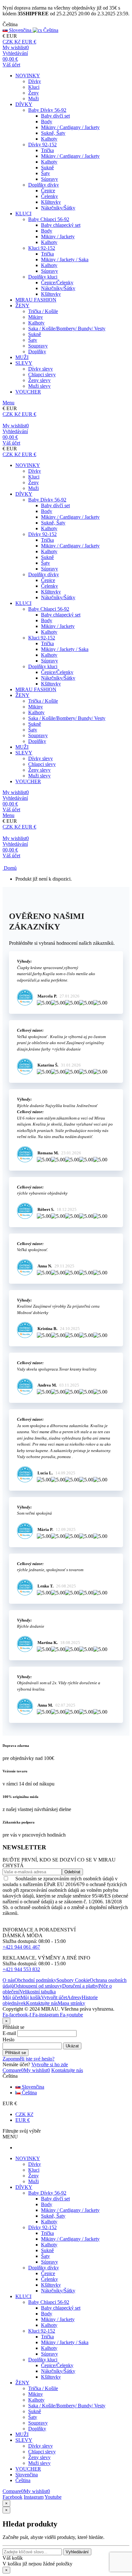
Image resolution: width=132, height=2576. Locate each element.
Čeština (29, 2093)
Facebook (12, 2497)
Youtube (53, 2497)
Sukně (47, 168)
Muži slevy (39, 386)
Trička (47, 150)
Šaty (45, 173)
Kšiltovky (51, 202)
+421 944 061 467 (21, 1947)
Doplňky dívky (44, 185)
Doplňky (37, 352)
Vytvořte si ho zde (50, 2064)
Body (47, 122)
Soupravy (38, 346)
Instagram (34, 2497)
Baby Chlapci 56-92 (49, 219)
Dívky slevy (41, 369)
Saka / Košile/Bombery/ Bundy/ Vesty (67, 329)
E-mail (9, 2033)
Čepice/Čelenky (57, 283)
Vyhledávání (77, 2552)
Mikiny (36, 317)
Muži (33, 99)
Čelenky (50, 196)
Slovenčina (32, 2087)
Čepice (48, 191)
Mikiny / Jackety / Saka (65, 260)
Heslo (8, 2040)
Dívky (35, 81)
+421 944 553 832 (21, 1969)
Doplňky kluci (43, 277)
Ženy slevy (39, 380)
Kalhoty (49, 139)
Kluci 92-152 (42, 248)
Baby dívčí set (55, 116)
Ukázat (72, 2046)
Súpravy (50, 179)
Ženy (33, 93)
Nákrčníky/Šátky (58, 208)
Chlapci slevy (42, 375)
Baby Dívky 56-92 (47, 110)
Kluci (34, 87)
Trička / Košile (43, 311)
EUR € (23, 2120)
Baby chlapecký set (61, 225)
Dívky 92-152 (42, 145)
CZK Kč (24, 2114)
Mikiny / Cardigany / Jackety (70, 127)
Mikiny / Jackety (58, 237)
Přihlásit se (16, 2053)
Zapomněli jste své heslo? (29, 2059)
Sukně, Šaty (53, 133)
